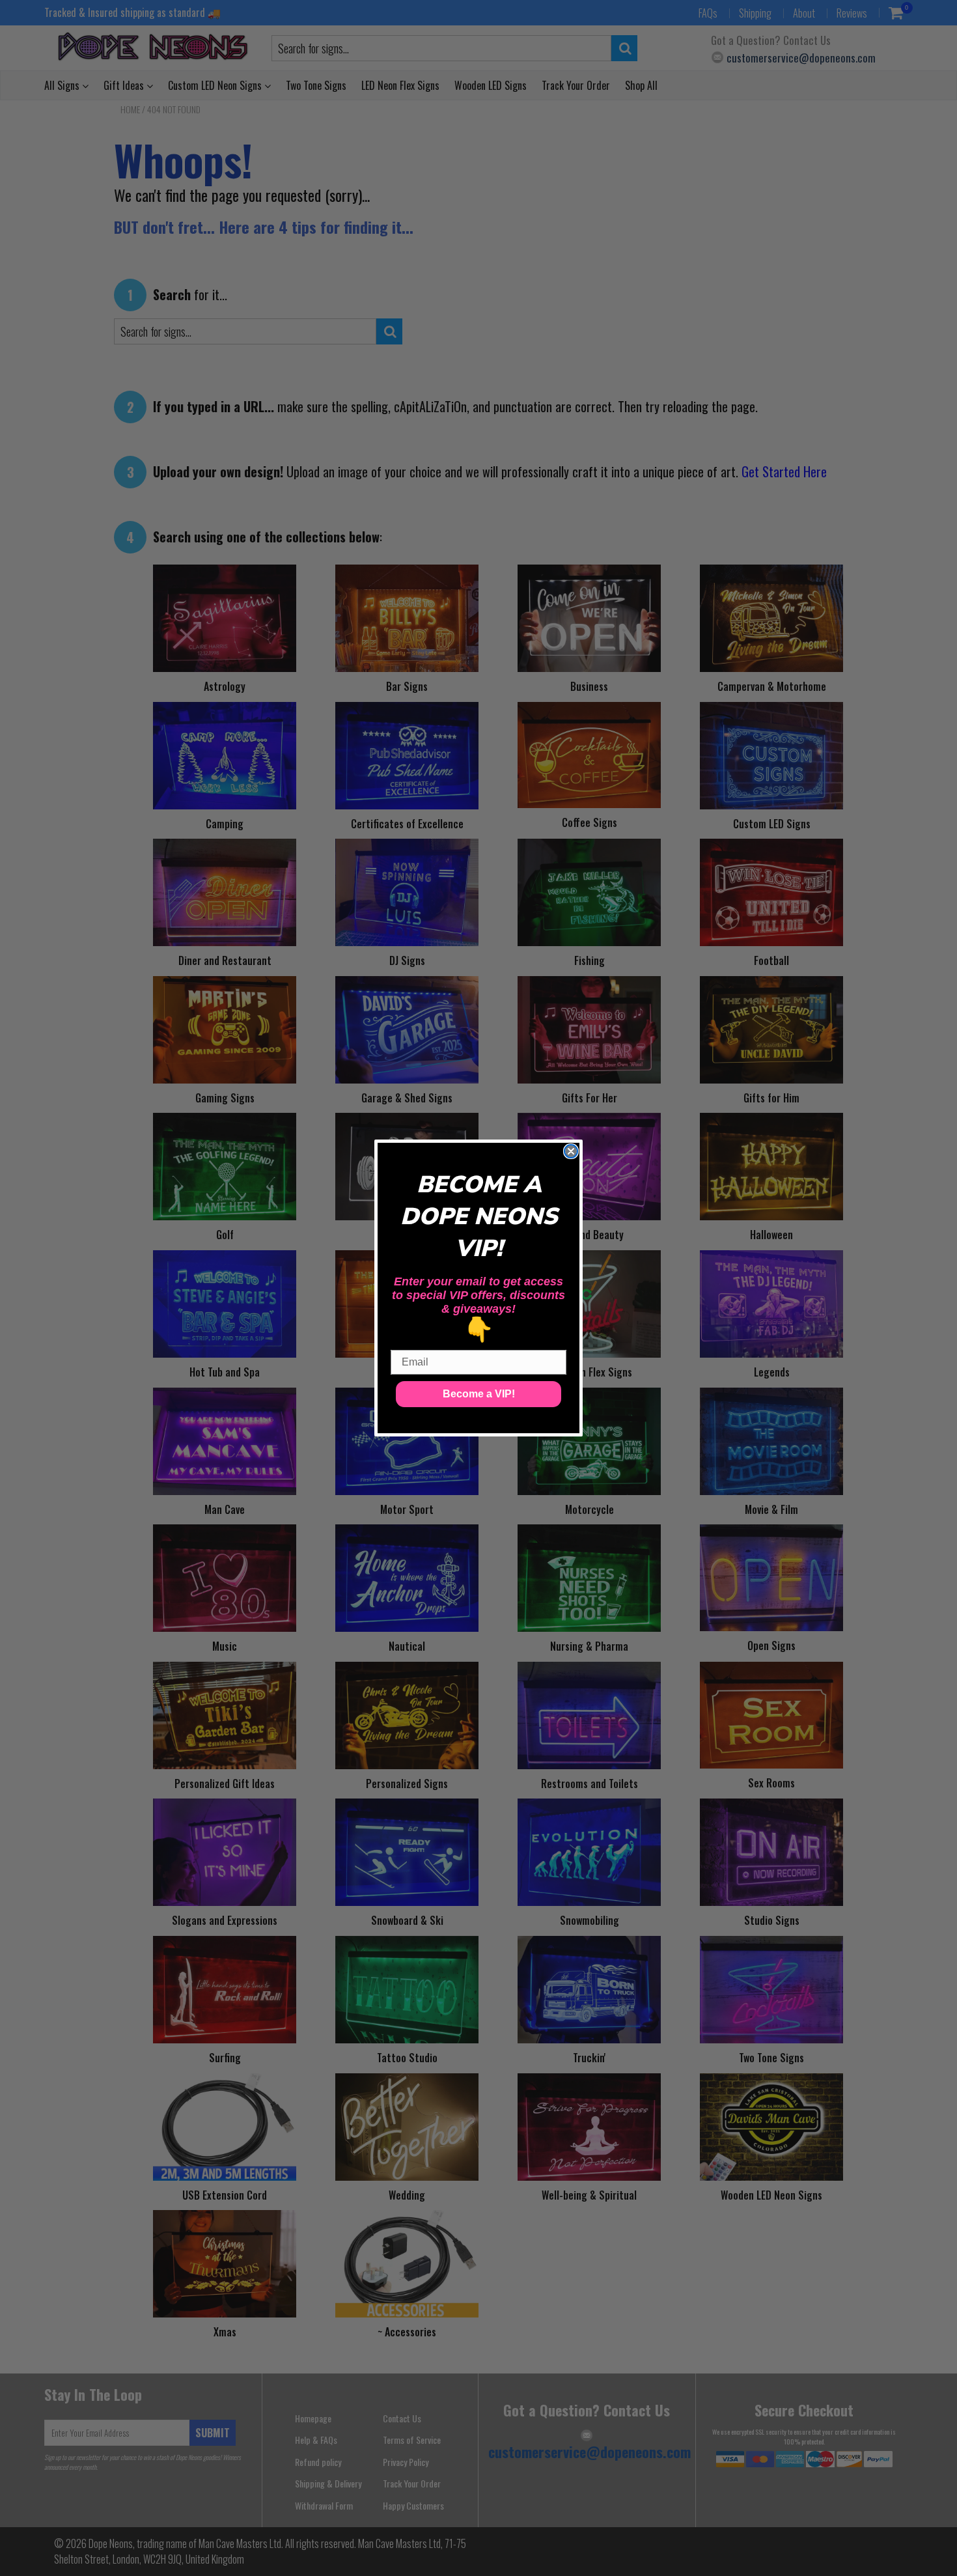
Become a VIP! (479, 1394)
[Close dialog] (571, 1151)
